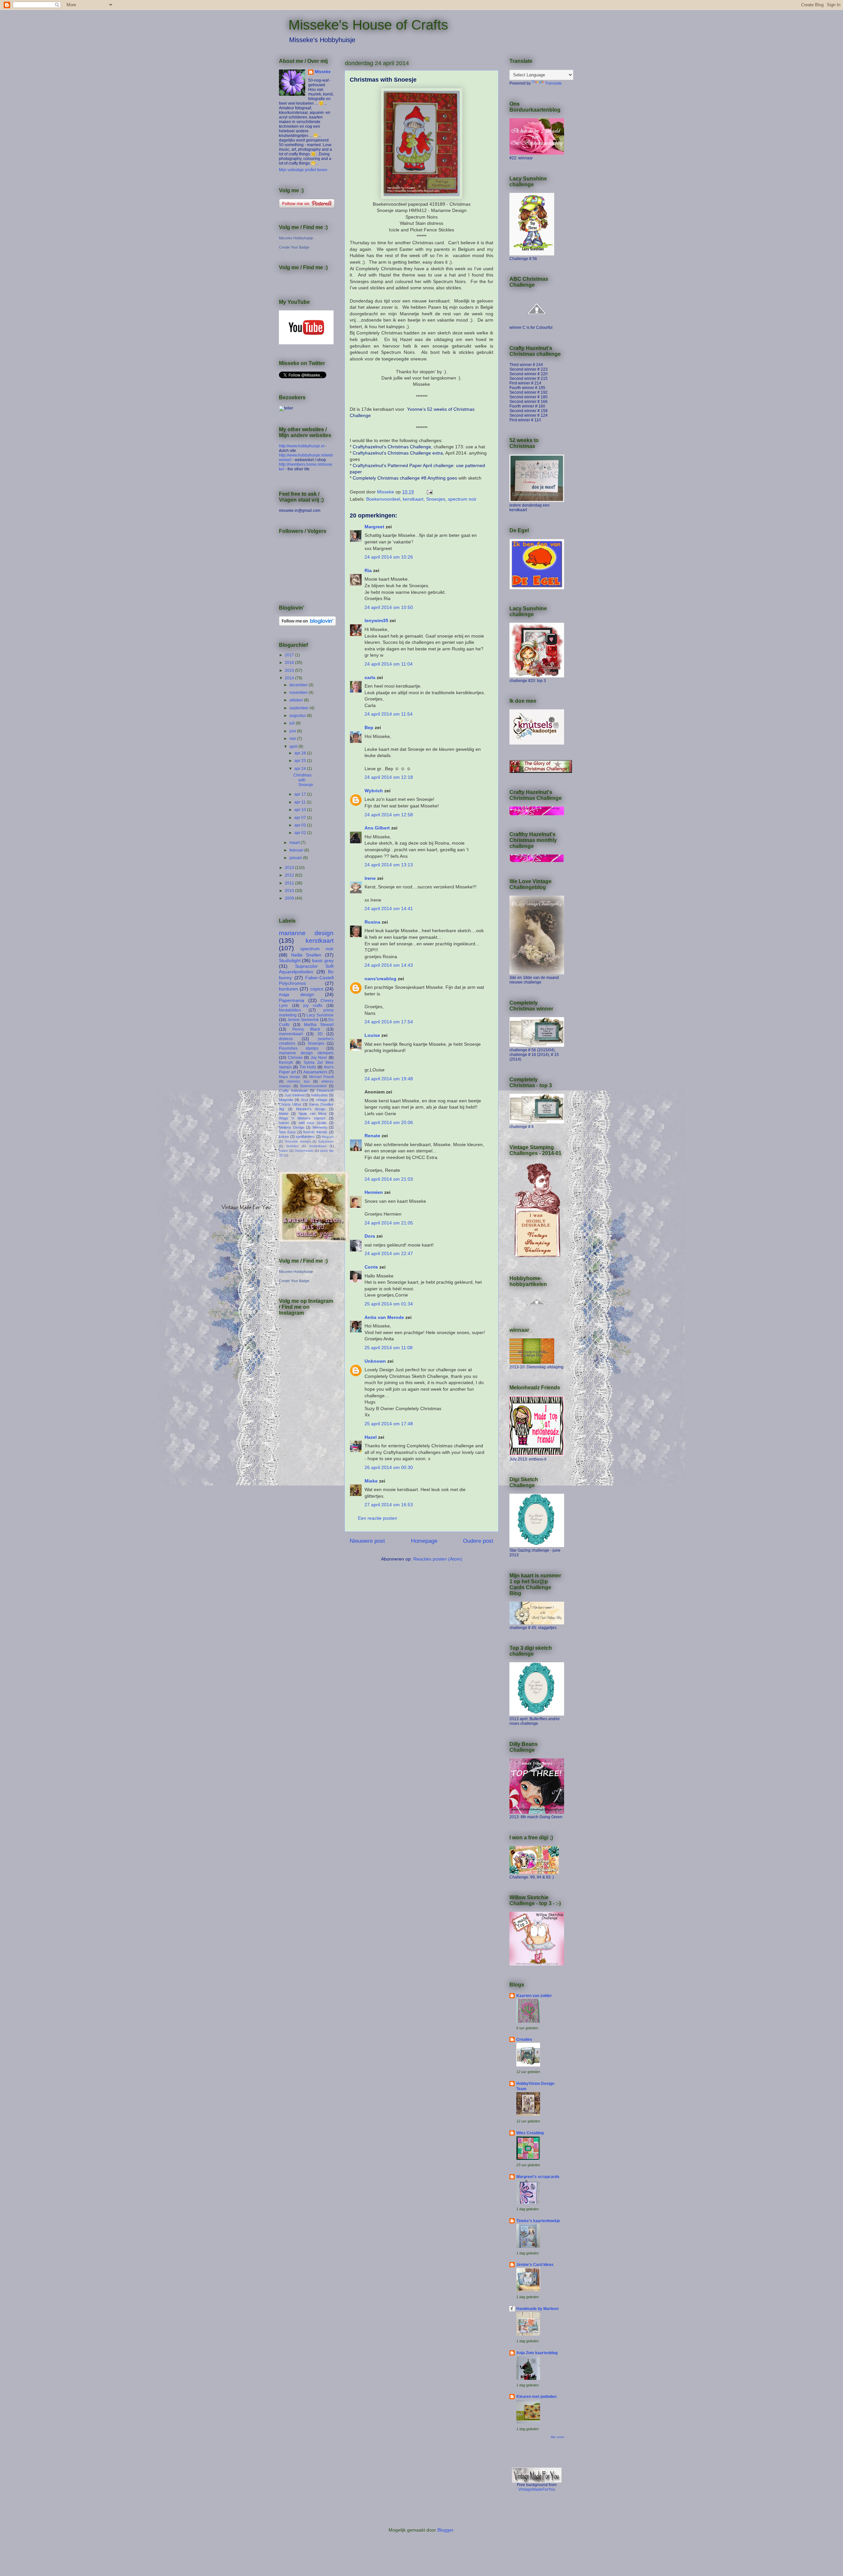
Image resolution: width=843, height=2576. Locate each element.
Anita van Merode (384, 1317)
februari (297, 850)
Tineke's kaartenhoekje (538, 2221)
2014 (290, 678)
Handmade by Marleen (537, 2309)
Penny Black (306, 1029)
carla (370, 677)
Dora (370, 1236)
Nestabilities (290, 1010)
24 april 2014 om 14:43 (389, 965)
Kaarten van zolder (534, 1996)
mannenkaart (291, 1034)
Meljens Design (292, 1127)
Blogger (445, 2530)
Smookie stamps (298, 1141)
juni (293, 731)
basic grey (323, 960)
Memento (320, 1127)
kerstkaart (413, 499)
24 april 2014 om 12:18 (389, 777)
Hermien (374, 1192)
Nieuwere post (367, 1541)
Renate (372, 1136)
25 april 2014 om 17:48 (389, 1424)
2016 (290, 663)
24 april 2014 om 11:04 (389, 664)
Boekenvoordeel (383, 499)
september (299, 708)
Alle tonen (557, 2437)
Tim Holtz (308, 1067)
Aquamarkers (315, 1072)
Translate (553, 83)
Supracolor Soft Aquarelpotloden (306, 969)
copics (317, 989)
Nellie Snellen (306, 955)
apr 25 (301, 761)
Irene (370, 878)
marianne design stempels (306, 1053)
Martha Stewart (319, 1025)
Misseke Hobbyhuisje (296, 238)
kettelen (293, 1146)
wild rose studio (313, 1123)
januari (296, 858)
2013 (290, 868)
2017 (290, 655)
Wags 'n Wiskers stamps (302, 1118)
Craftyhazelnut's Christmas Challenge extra (398, 453)
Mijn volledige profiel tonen (303, 170)
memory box (299, 1081)
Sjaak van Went (313, 1114)
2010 (290, 891)
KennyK (286, 1063)
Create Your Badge (294, 247)
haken (284, 1123)
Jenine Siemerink (303, 1020)
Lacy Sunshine (320, 1015)
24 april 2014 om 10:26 (389, 557)
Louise (372, 1035)
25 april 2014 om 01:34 (389, 1304)
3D (320, 1034)
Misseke (323, 72)
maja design (297, 994)
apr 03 (301, 825)
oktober (297, 700)
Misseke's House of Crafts (368, 25)
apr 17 (301, 794)
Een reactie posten (378, 1518)
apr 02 (301, 833)
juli (293, 723)
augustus (298, 716)
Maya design (290, 1077)
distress (286, 1039)
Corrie (371, 1267)
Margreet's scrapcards (538, 2177)
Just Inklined (295, 1095)
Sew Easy (287, 1132)
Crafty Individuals (293, 1091)
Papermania (292, 1000)
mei (293, 739)
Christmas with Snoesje (303, 780)
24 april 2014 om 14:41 (389, 908)
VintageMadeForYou (537, 2489)
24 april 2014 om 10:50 (389, 607)
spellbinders (305, 1137)
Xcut (305, 1100)
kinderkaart (318, 1146)
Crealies (524, 2039)
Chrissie (295, 1058)
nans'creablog (381, 979)
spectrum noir (462, 499)
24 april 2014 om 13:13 (389, 865)
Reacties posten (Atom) (438, 1559)
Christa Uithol (290, 1104)
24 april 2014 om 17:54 (389, 1022)
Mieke (371, 1481)
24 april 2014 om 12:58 (389, 815)
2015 (290, 670)
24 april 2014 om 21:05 (389, 1223)
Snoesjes (436, 499)
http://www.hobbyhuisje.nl (302, 446)
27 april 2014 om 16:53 (389, 1505)
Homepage (424, 1541)
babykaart (326, 1141)
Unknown (375, 1361)
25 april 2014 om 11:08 (389, 1348)
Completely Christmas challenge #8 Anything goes (405, 478)
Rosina (372, 922)
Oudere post (478, 1541)
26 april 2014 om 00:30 (389, 1467)
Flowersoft (325, 1091)
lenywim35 (376, 620)
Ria (368, 570)
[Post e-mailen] (429, 492)
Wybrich (374, 791)
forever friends (315, 1132)
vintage (322, 1100)
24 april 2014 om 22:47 (389, 1253)
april (294, 747)
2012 (290, 875)
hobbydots (320, 1095)
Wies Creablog (530, 2133)
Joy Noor (319, 1058)
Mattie (284, 1114)
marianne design (306, 933)
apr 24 (301, 769)
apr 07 (301, 818)
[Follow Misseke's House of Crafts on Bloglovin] (307, 624)
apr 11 (300, 802)
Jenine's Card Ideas (535, 2265)
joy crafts (313, 1006)
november (299, 693)
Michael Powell (321, 1077)
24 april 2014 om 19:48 (389, 1079)
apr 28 (301, 753)
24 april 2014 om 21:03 (389, 1179)
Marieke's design (311, 1109)
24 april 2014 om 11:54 (389, 714)
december (299, 685)
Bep (369, 727)
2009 (290, 898)
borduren (288, 989)
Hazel (371, 1437)
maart (295, 843)
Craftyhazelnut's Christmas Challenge (392, 447)
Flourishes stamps (299, 1048)
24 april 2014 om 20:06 (389, 1122)
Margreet (374, 527)
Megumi (328, 1137)
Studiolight (290, 960)
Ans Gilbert (378, 828)
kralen (284, 1151)
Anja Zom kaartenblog (537, 2353)
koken (284, 1137)
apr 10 (301, 810)
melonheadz (304, 1151)
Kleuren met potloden (536, 2397)
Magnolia (286, 1100)
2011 (290, 883)
